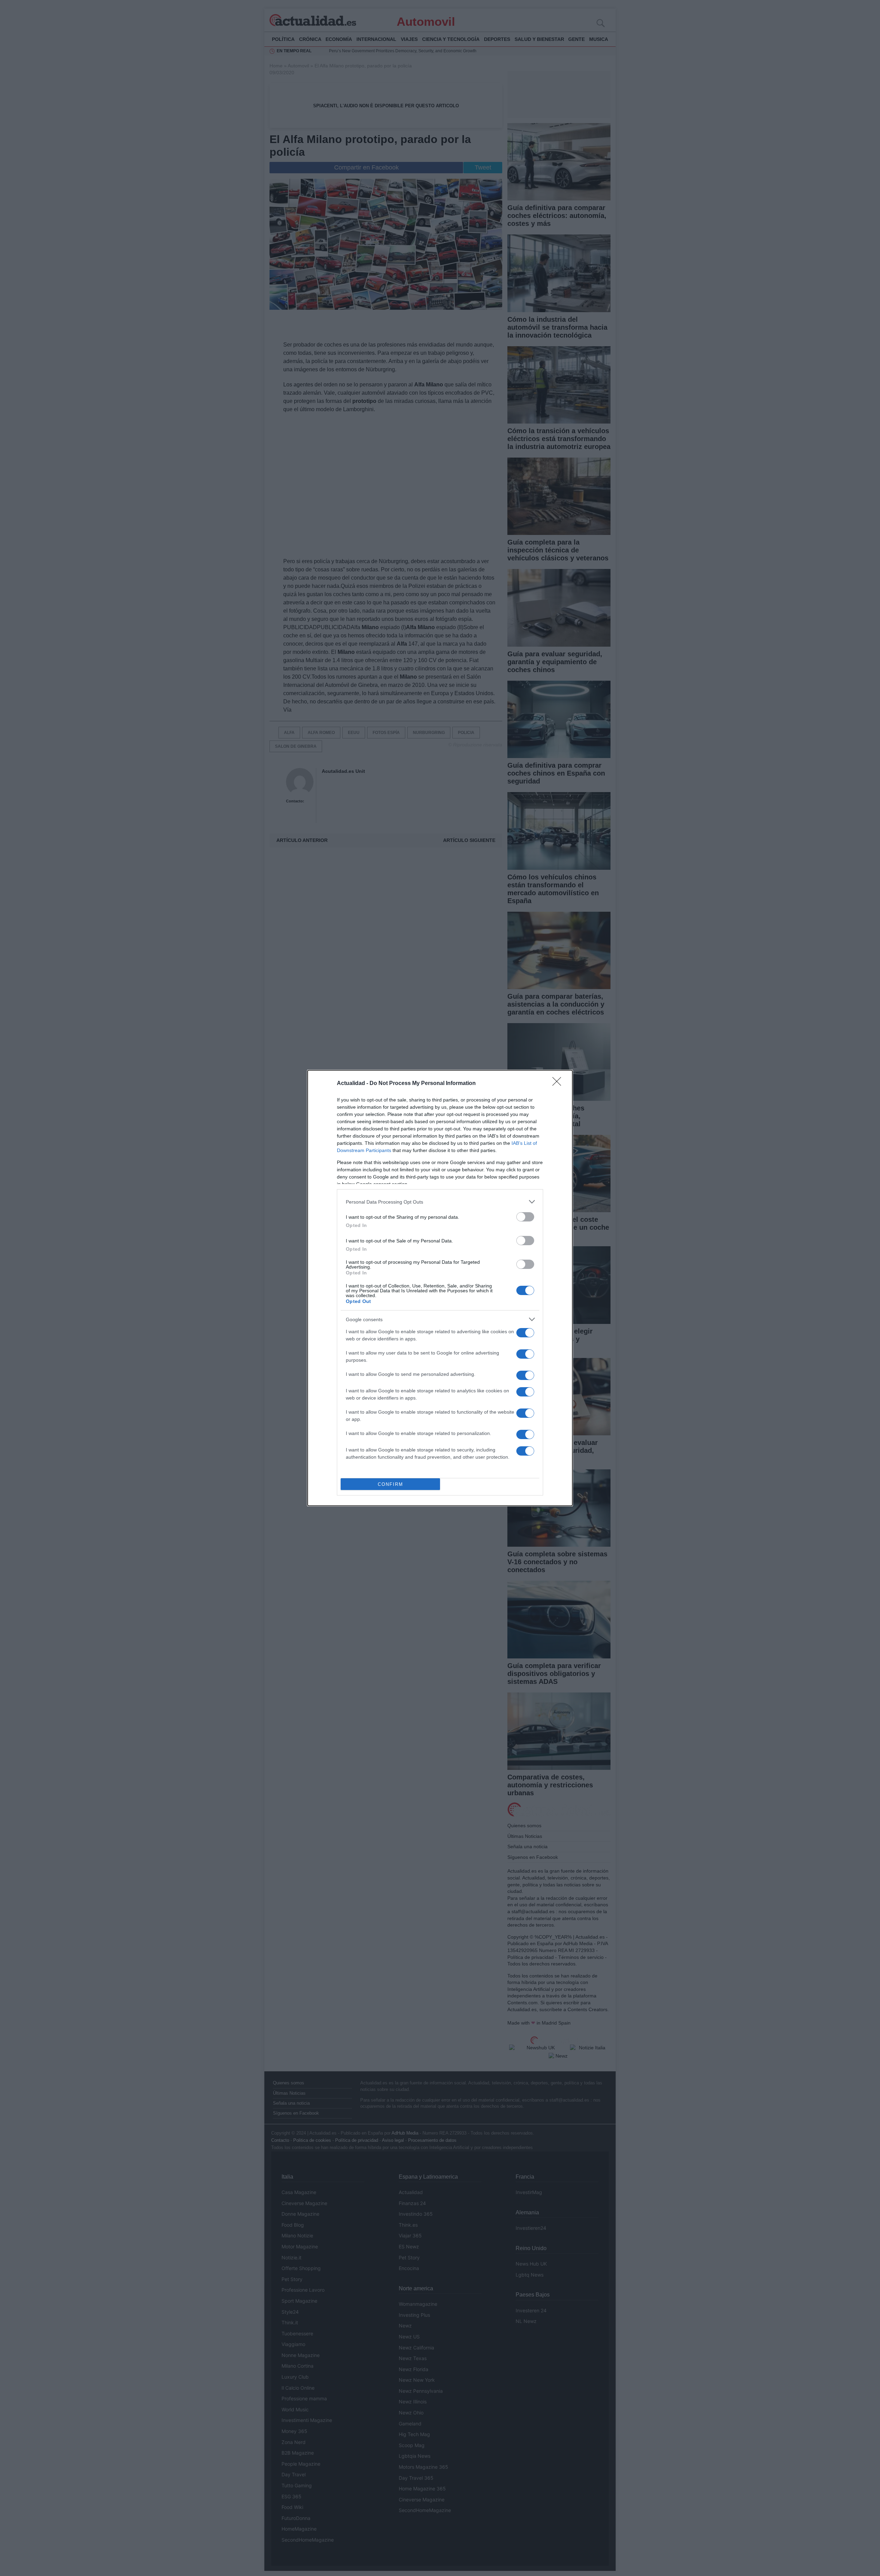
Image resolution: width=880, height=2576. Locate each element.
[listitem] (440, 1202)
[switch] (525, 1217)
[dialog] (440, 1288)
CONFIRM (390, 1484)
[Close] (559, 1084)
